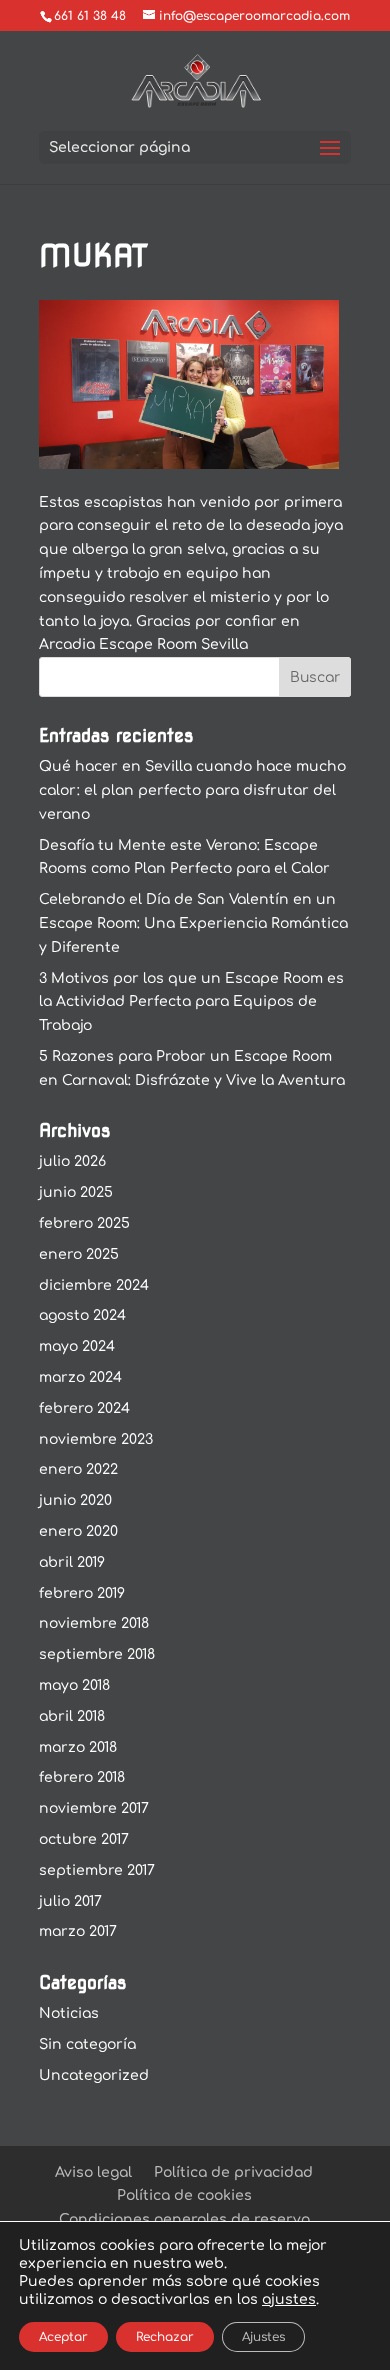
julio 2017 (70, 1901)
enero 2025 (79, 1254)
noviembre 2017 (94, 1808)
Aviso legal (93, 2172)
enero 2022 (78, 1469)
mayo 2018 (74, 1685)
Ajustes (263, 2337)
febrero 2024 (84, 1408)
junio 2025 (76, 1192)
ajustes (289, 2299)
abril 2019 (72, 1562)
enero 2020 (78, 1531)
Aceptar (63, 2337)
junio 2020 (75, 1500)
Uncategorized (94, 2075)
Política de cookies (184, 2195)
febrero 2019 (82, 1593)
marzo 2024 (80, 1377)
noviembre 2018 (94, 1623)
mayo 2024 (77, 1346)
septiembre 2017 (97, 1870)
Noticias (69, 2013)
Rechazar (165, 2337)
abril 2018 (72, 1716)
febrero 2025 (84, 1223)
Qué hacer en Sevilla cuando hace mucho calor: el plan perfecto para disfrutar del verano (192, 790)
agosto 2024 (82, 1315)
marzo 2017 (78, 1931)
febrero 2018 (82, 1777)
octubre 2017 (84, 1839)
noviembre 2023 (96, 1439)
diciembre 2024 (94, 1285)
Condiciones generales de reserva (184, 2219)
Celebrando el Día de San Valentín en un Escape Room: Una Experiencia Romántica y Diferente (193, 923)
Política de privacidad (233, 2172)
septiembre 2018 (97, 1654)
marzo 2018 (78, 1747)
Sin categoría (87, 2044)
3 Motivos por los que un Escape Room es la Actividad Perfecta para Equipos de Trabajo (191, 1002)
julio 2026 (72, 1161)
